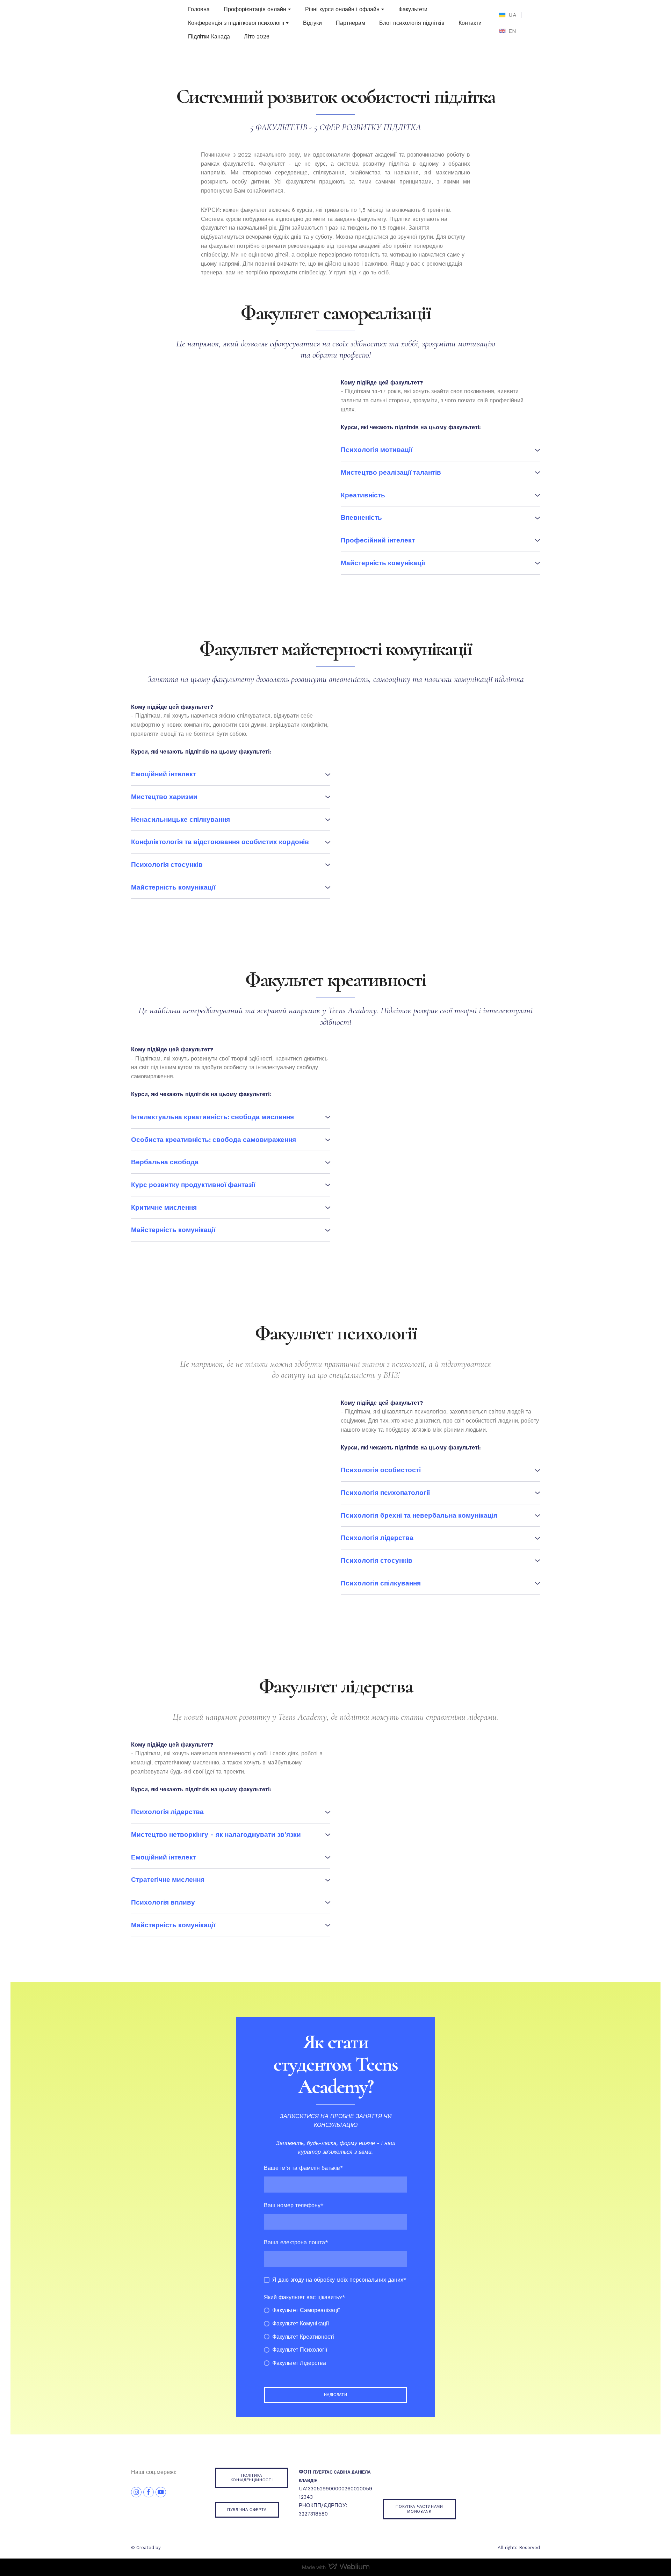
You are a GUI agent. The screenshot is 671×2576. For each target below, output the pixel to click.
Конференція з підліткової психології (236, 23)
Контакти (470, 23)
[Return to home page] (144, 23)
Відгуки (312, 23)
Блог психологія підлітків (412, 23)
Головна (199, 9)
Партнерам (351, 23)
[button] (440, 450)
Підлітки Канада (209, 37)
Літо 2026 (257, 37)
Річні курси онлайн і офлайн (342, 9)
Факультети (413, 9)
